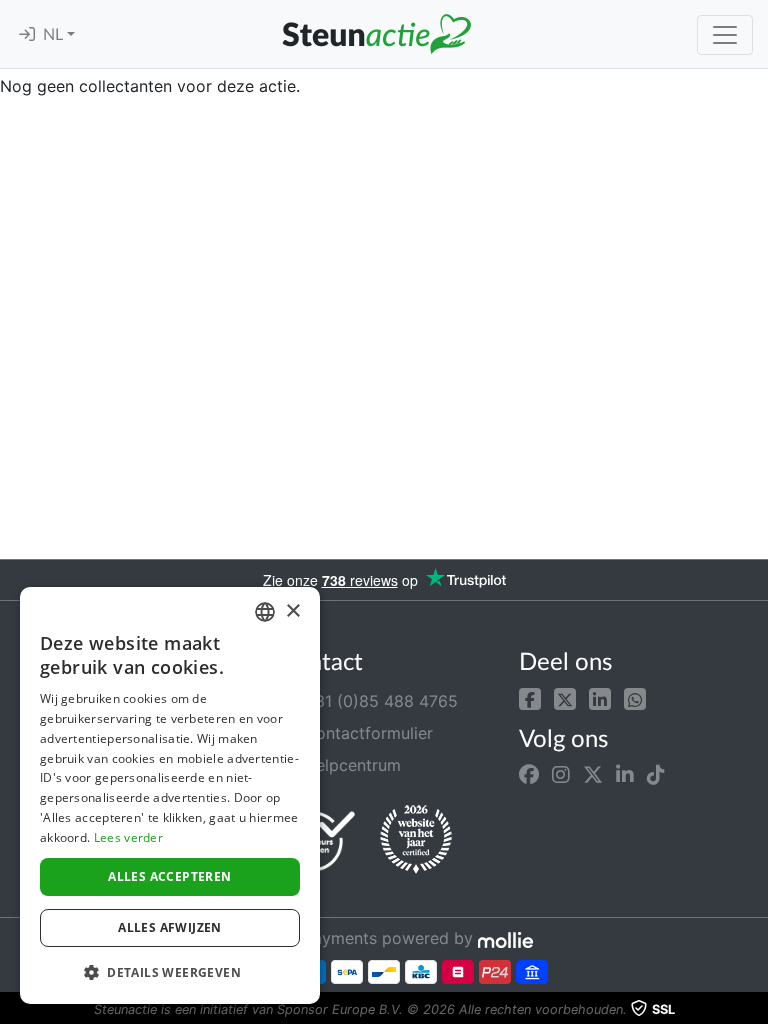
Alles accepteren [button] (169, 876)
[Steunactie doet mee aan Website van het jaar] (416, 840)
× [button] (292, 611)
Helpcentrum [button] (350, 765)
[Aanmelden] (27, 35)
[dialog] (170, 795)
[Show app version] (754, 1010)
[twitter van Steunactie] (593, 775)
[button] (530, 697)
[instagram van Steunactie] (561, 775)
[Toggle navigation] (725, 35)
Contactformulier (366, 733)
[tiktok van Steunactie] (656, 775)
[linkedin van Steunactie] (625, 775)
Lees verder (128, 837)
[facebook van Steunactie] (529, 775)
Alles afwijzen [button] (170, 927)
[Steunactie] (376, 34)
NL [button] (55, 35)
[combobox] (265, 612)
